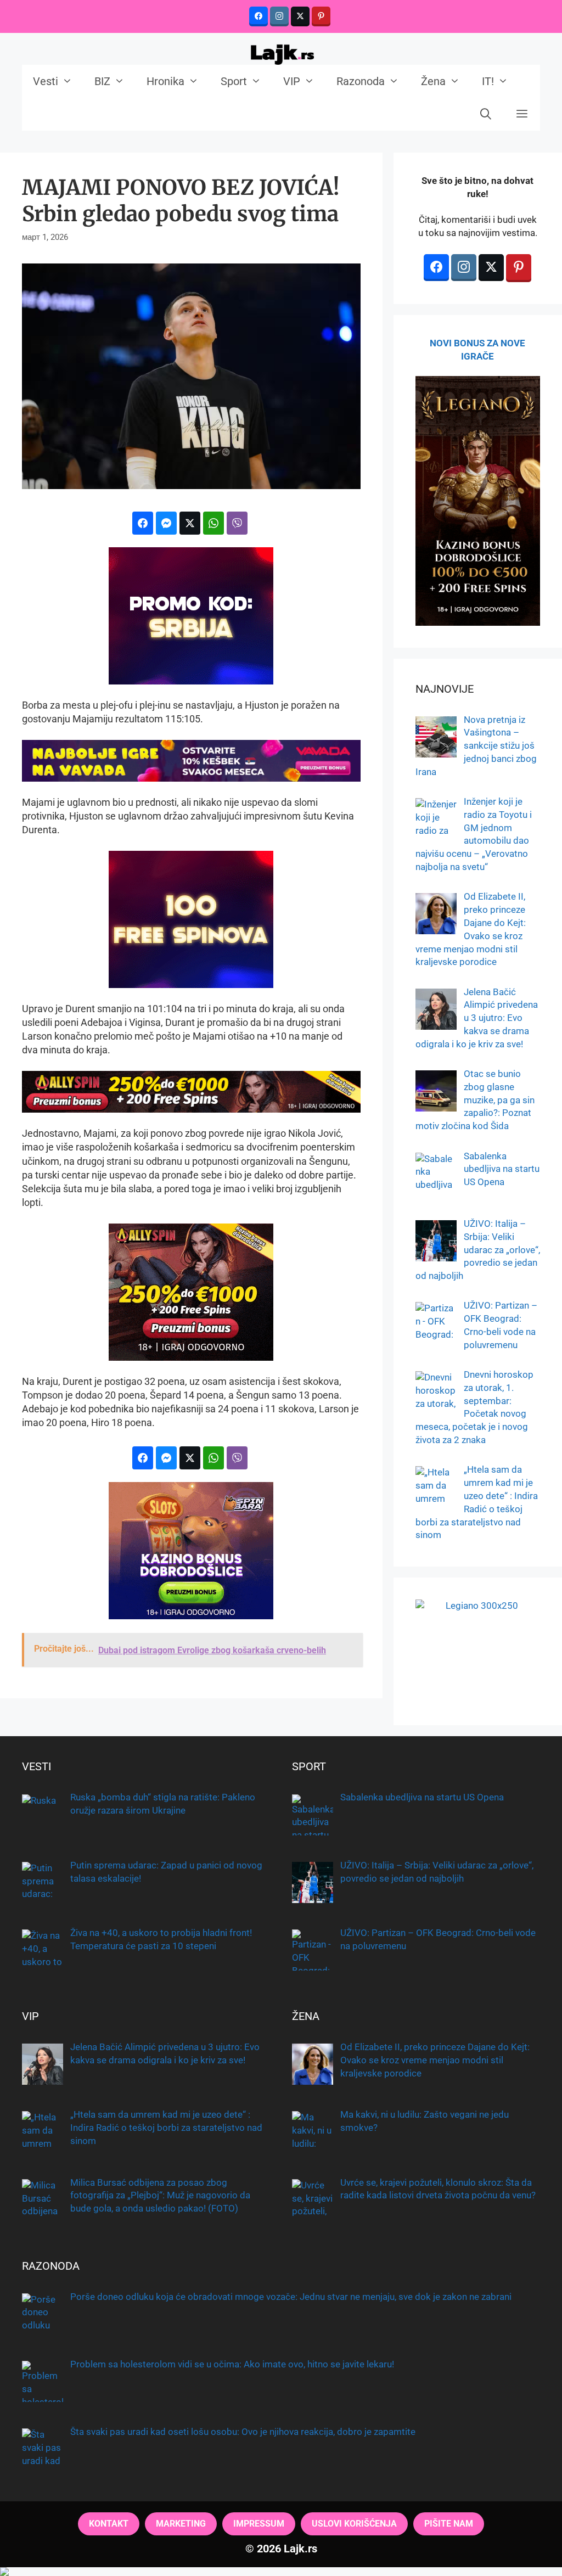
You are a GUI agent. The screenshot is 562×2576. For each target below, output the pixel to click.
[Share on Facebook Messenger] (166, 523)
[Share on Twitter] (190, 523)
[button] (522, 114)
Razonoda (361, 81)
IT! (488, 81)
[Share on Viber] (237, 523)
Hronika (165, 81)
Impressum (259, 2524)
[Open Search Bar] (486, 114)
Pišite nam (449, 2524)
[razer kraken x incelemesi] (281, 2572)
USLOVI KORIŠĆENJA (354, 2524)
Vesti (46, 81)
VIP (292, 81)
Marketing (181, 2524)
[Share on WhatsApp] (213, 523)
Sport (234, 81)
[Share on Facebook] (143, 523)
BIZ (102, 81)
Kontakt (109, 2524)
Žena (433, 81)
